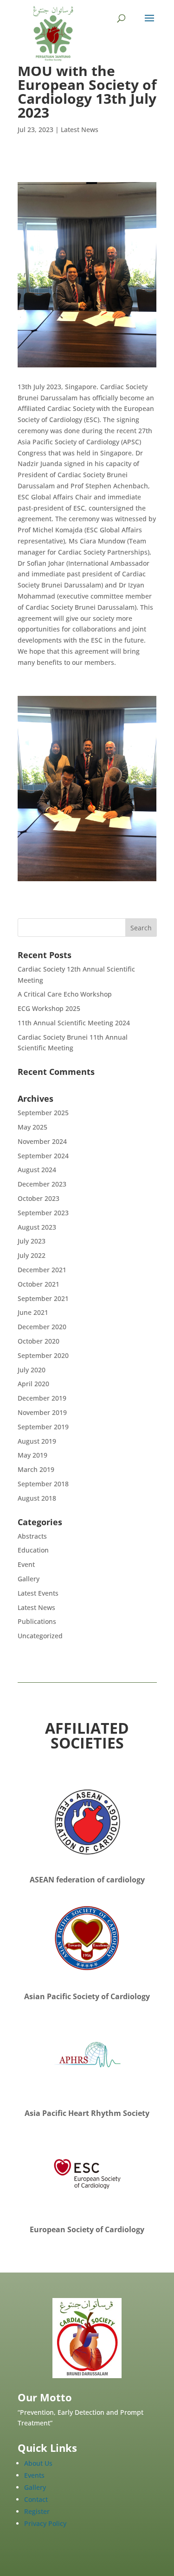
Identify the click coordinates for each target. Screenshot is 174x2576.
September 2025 (43, 1113)
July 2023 (32, 1241)
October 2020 (39, 1341)
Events (34, 2475)
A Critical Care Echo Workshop (65, 994)
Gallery (29, 1579)
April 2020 (33, 1384)
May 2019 (32, 1455)
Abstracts (32, 1536)
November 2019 (42, 1412)
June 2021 (33, 1312)
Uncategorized (40, 1636)
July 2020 (32, 1370)
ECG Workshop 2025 (49, 1008)
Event (26, 1564)
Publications (37, 1621)
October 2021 (39, 1284)
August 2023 (37, 1227)
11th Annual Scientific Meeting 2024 (74, 1023)
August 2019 (37, 1441)
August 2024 (37, 1170)
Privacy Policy (45, 2523)
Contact (36, 2499)
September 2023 (43, 1213)
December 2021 (42, 1270)
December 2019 (42, 1398)
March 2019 (36, 1469)
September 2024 (43, 1156)
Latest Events (38, 1593)
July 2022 (32, 1255)
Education (33, 1550)
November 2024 (42, 1141)
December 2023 (42, 1184)
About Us (38, 2463)
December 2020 (42, 1327)
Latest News (80, 129)
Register (37, 2511)
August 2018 (37, 1498)
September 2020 (43, 1355)
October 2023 (39, 1198)
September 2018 (43, 1484)
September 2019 (43, 1427)
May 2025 (32, 1127)
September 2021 (43, 1298)
